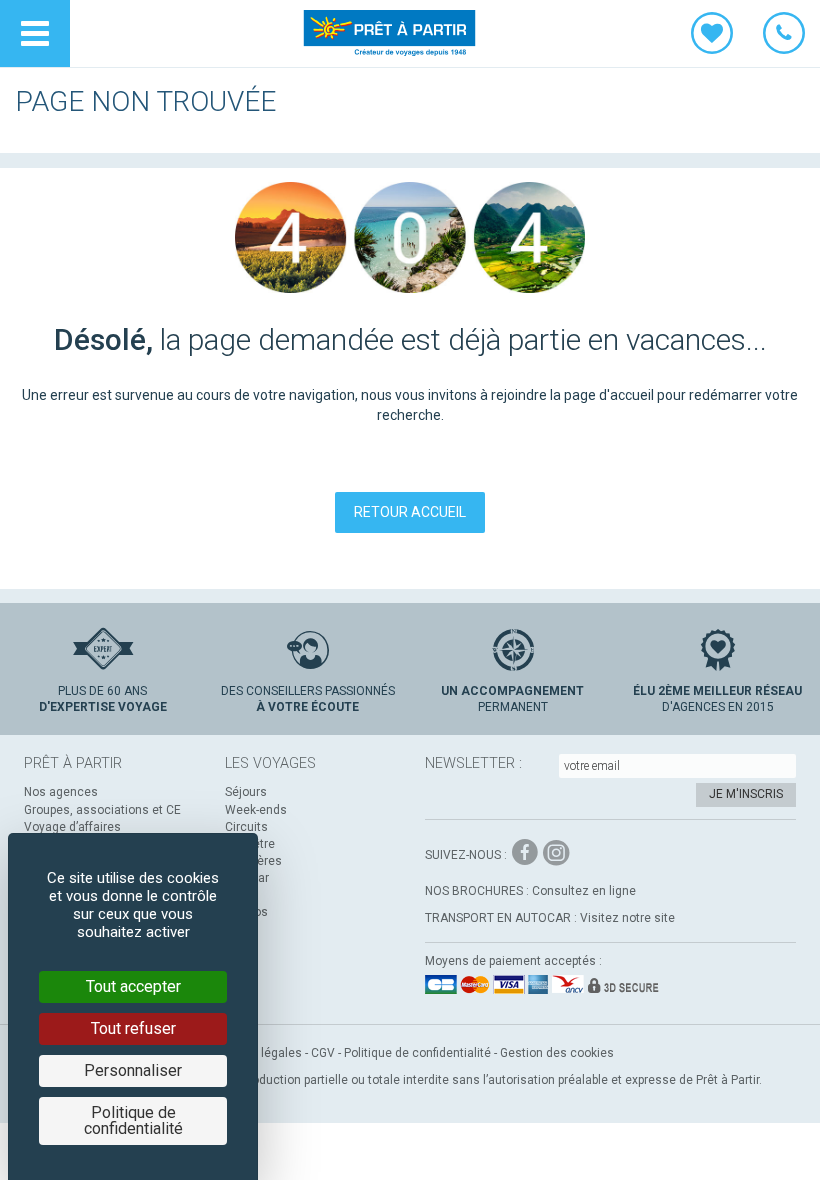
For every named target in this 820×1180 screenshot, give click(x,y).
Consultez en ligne (584, 891)
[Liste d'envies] (712, 33)
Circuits (246, 827)
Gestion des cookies (557, 1053)
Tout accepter (133, 986)
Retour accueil (410, 512)
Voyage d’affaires (72, 827)
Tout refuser (133, 1028)
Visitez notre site (627, 918)
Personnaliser (133, 1070)
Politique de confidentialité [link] (133, 1120)
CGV (323, 1053)
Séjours (246, 792)
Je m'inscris (746, 794)
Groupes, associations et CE (102, 810)
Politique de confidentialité (417, 1053)
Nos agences (61, 792)
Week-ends (256, 810)
